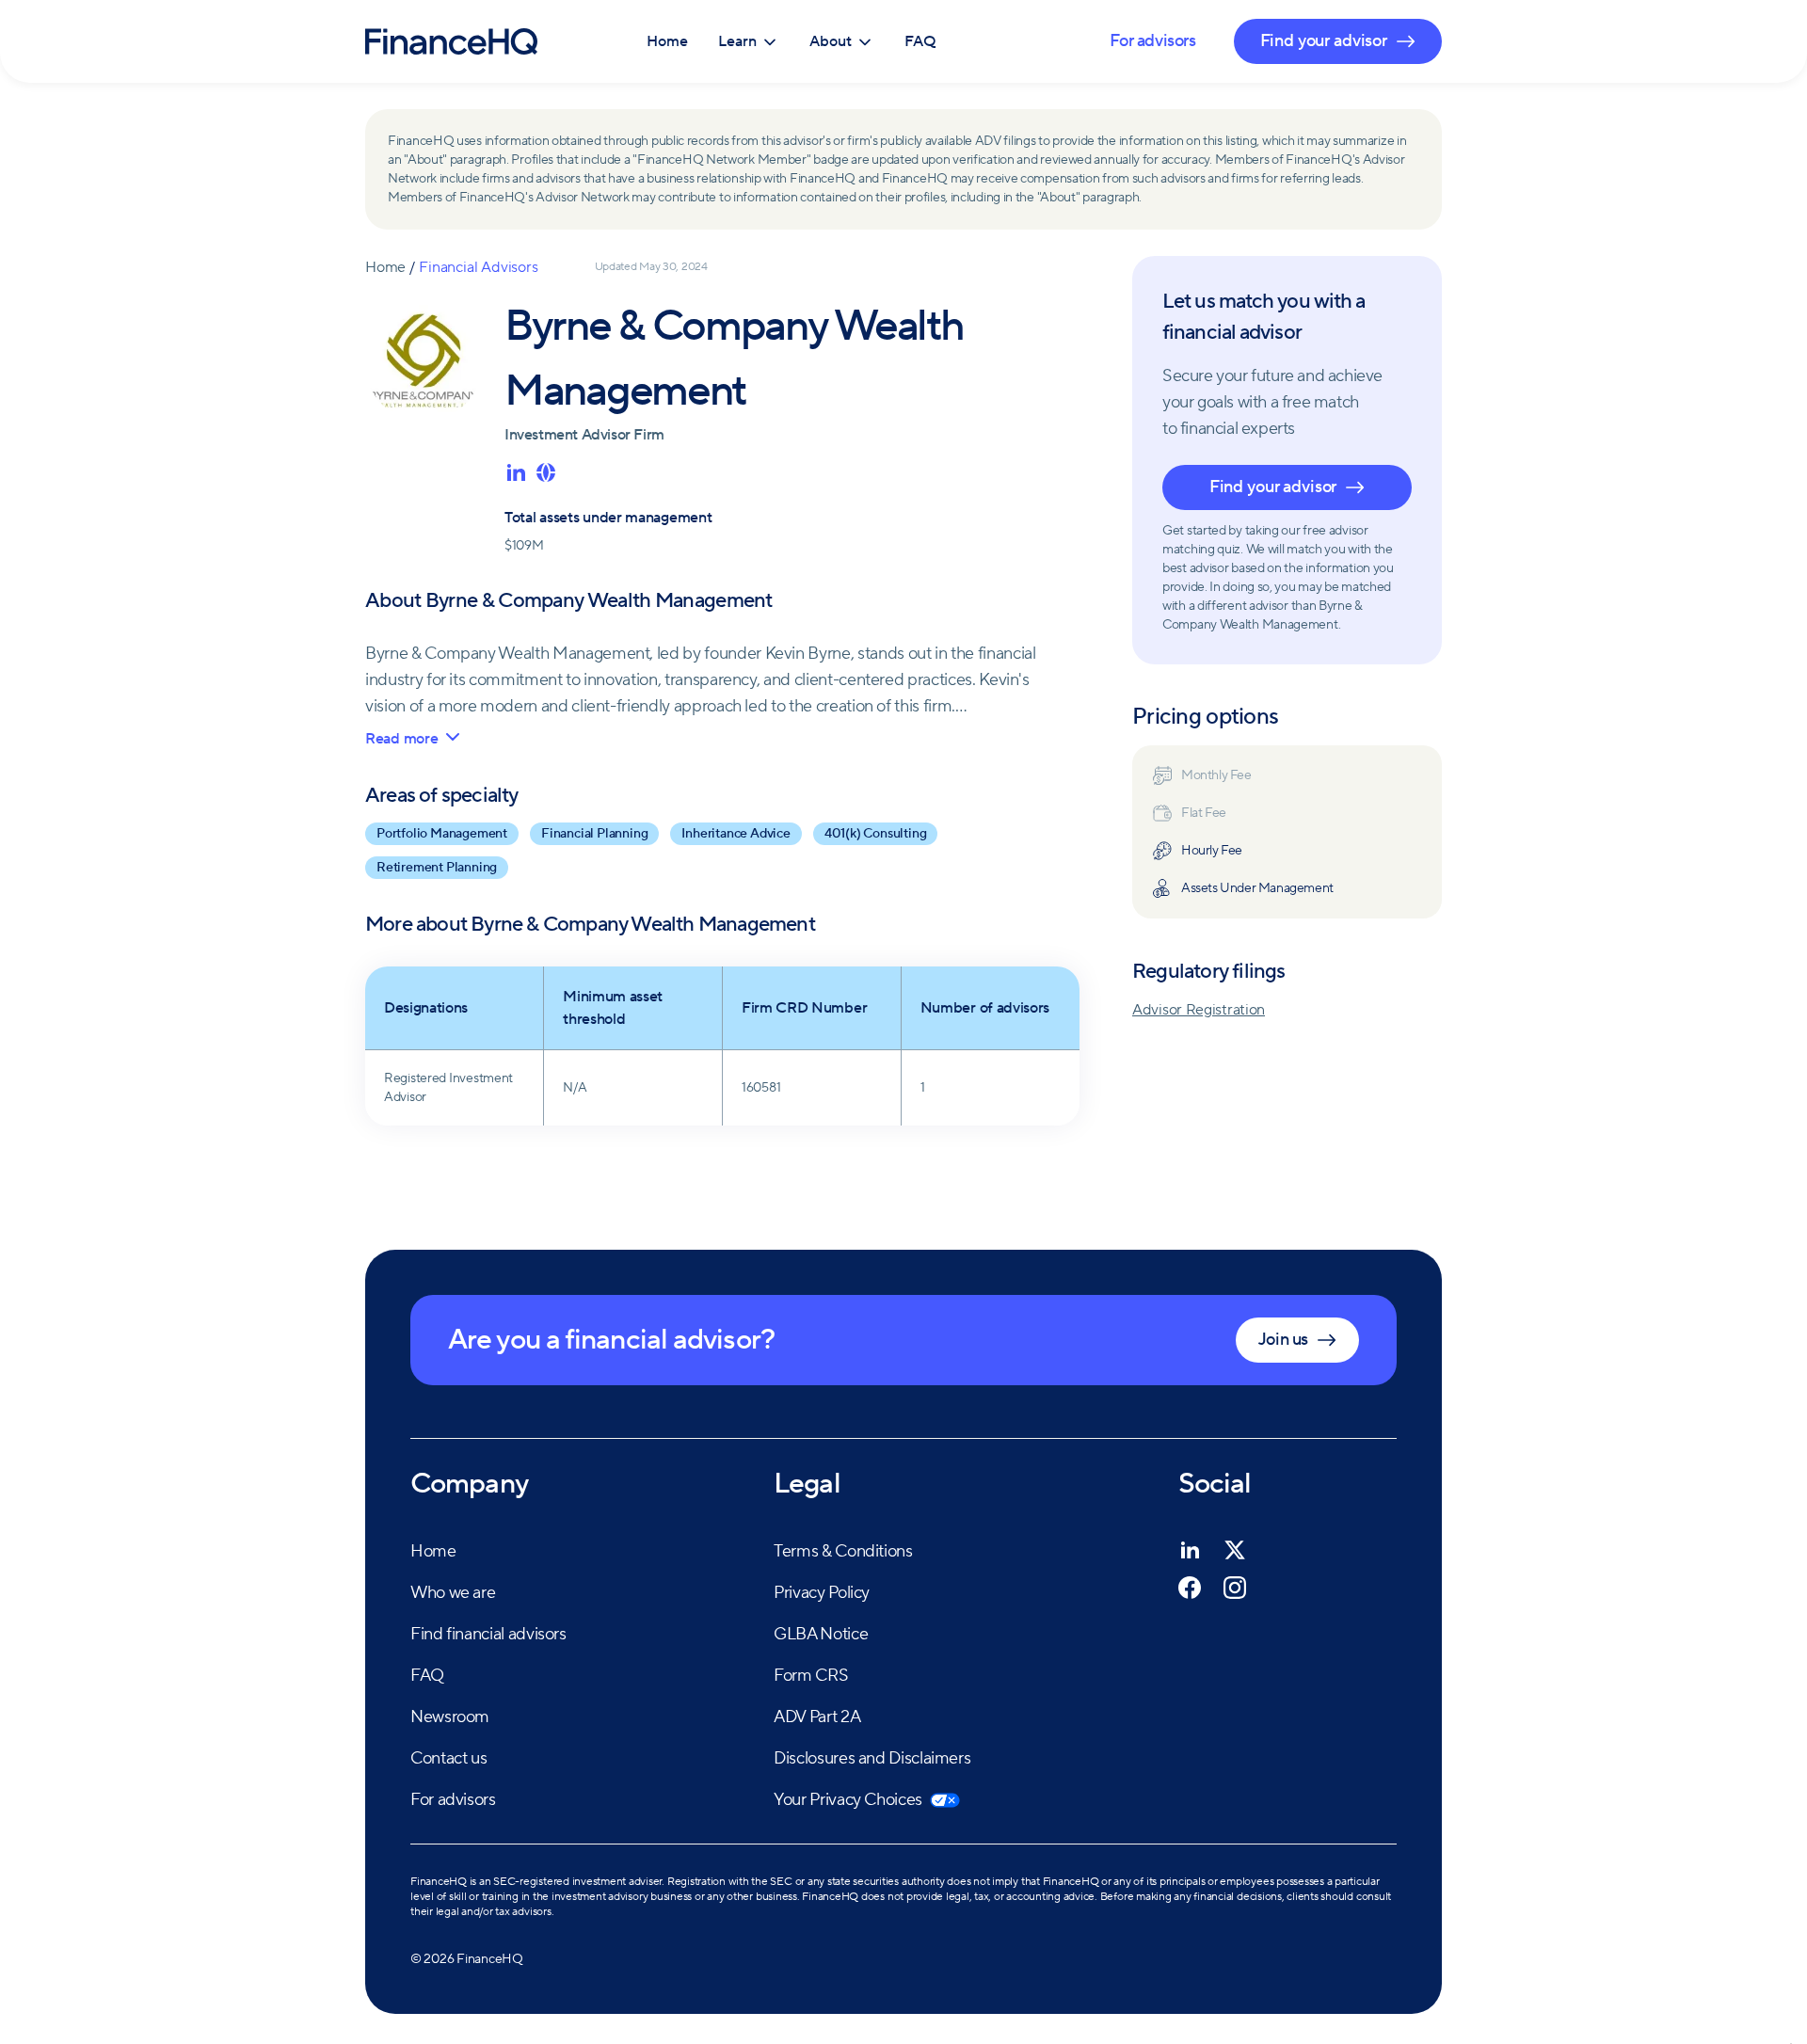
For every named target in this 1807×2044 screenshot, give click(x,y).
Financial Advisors (478, 267)
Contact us (448, 1758)
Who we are (453, 1593)
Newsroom (450, 1717)
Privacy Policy (822, 1593)
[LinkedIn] (1190, 1550)
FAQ (920, 41)
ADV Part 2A (817, 1717)
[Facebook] (1190, 1588)
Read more (401, 739)
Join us (1283, 1340)
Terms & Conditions (843, 1551)
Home (667, 41)
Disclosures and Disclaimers (872, 1758)
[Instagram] (1235, 1588)
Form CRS (811, 1676)
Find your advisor (1273, 487)
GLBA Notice (821, 1634)
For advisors (1152, 41)
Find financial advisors (488, 1634)
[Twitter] (1235, 1550)
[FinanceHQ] (451, 41)
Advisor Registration (1199, 1010)
